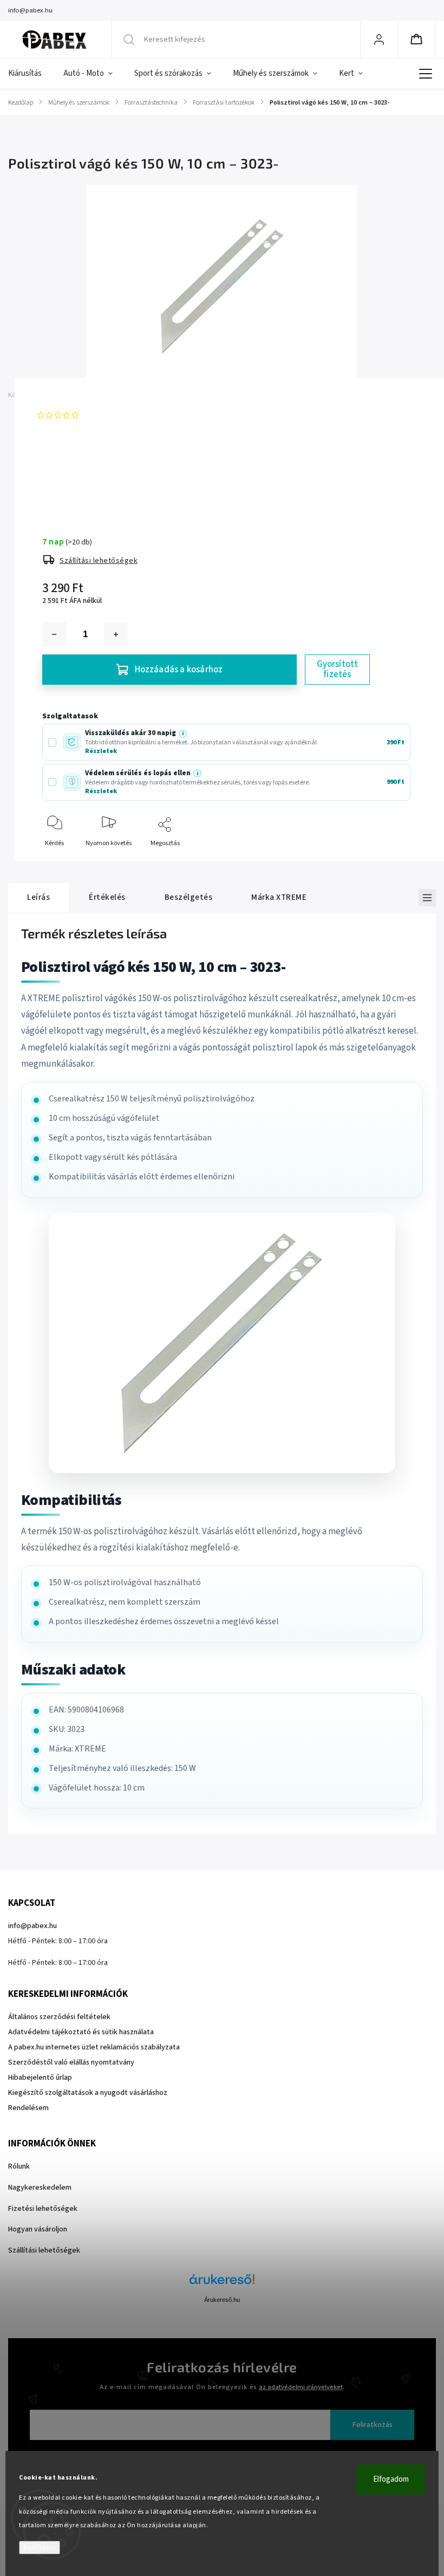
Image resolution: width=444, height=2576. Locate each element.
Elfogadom (391, 2479)
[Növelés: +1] (116, 634)
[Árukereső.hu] (222, 2285)
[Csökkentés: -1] (54, 634)
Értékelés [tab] (107, 897)
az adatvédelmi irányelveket (301, 2387)
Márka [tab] (279, 897)
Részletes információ (73, 482)
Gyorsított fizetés (338, 669)
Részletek (101, 751)
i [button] (183, 734)
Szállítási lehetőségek (99, 561)
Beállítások (40, 2548)
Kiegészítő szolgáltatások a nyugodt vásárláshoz (88, 2093)
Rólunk (19, 2166)
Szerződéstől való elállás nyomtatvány (71, 2062)
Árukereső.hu (222, 2300)
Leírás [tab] (38, 897)
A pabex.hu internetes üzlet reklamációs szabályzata (94, 2047)
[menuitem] (30, 74)
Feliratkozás (373, 2425)
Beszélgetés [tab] (189, 897)
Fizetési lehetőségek (43, 2209)
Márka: (58, 395)
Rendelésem (28, 2108)
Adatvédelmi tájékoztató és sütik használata (81, 2032)
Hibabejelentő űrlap (40, 2078)
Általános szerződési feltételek (59, 2017)
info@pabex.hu (32, 1926)
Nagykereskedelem (40, 2188)
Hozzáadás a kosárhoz (179, 670)
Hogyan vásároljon (38, 2229)
